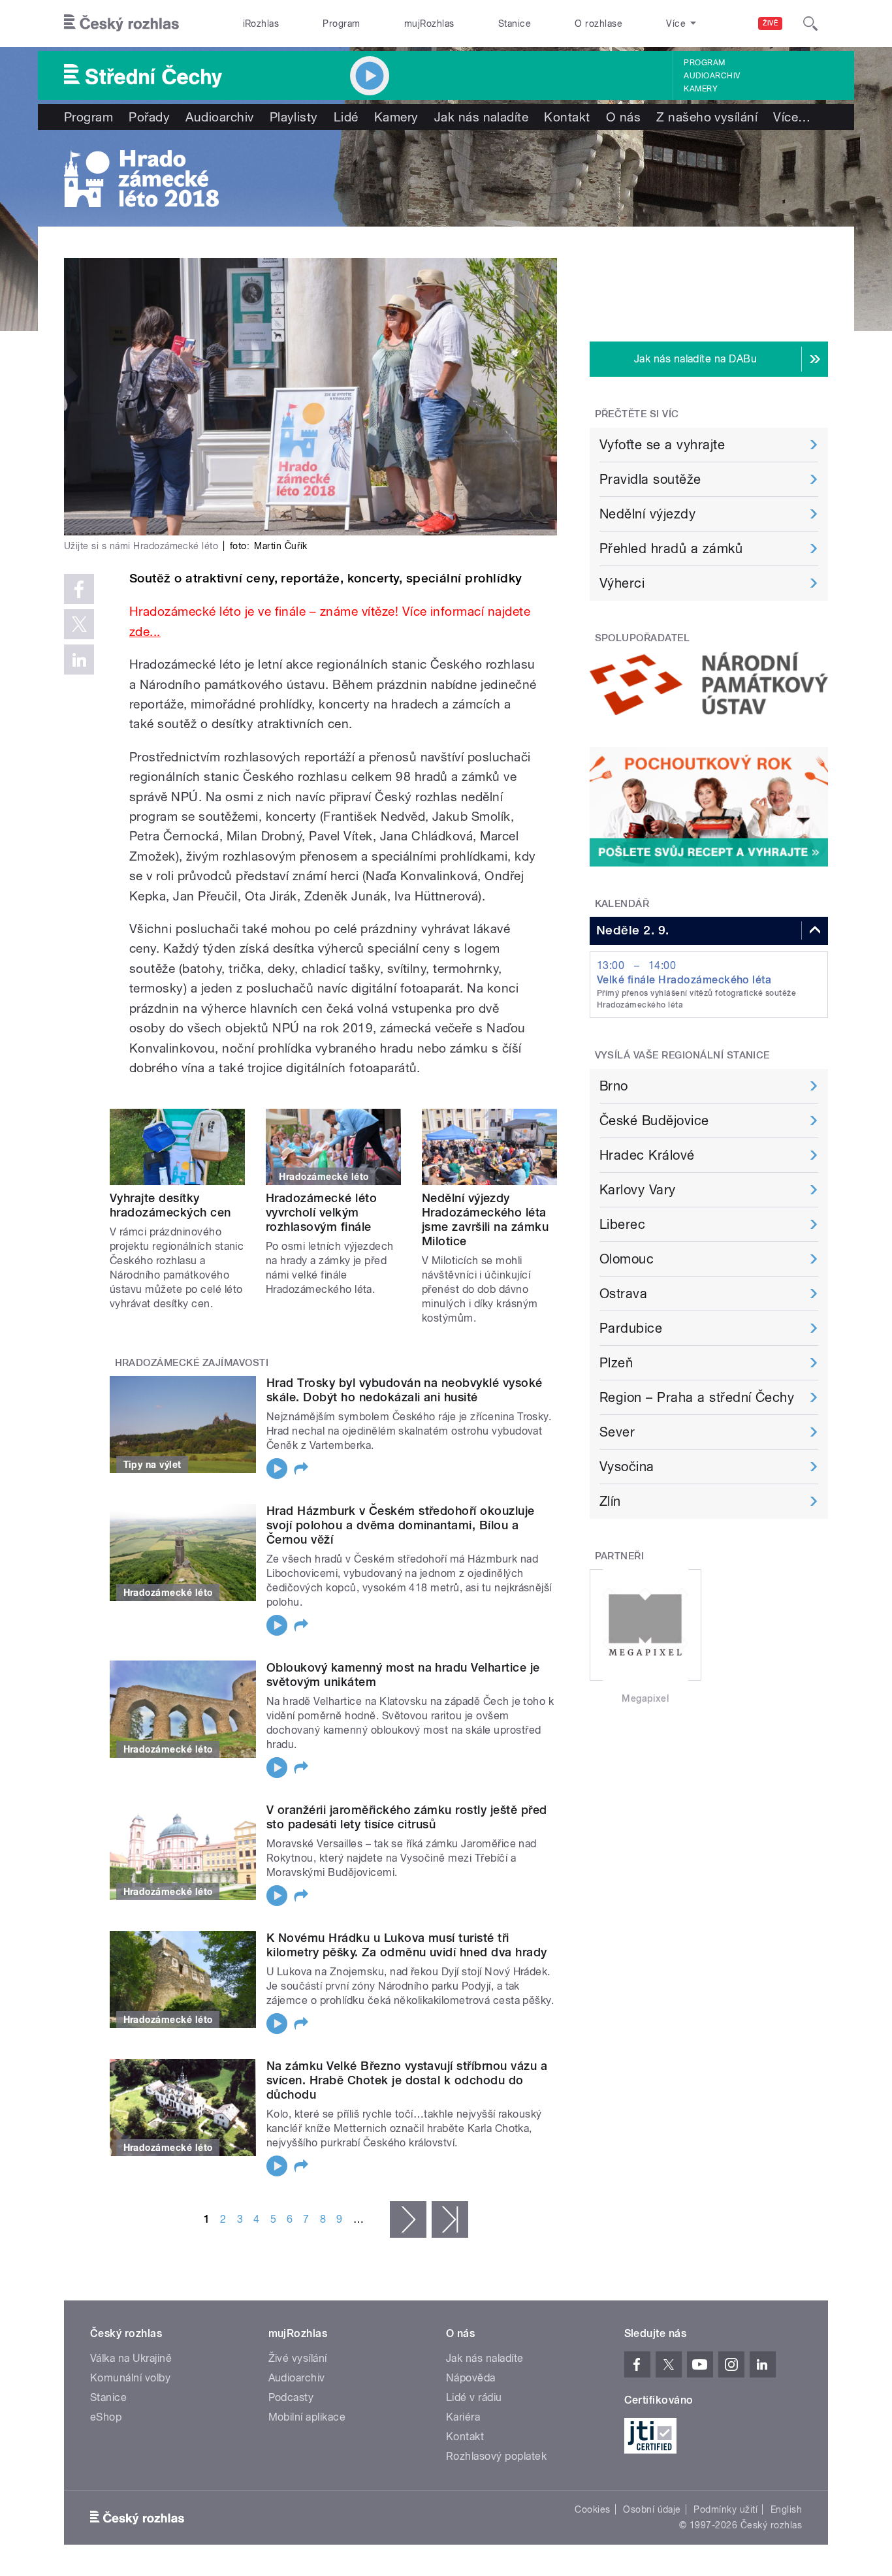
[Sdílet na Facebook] (79, 589)
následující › (408, 2219)
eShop (106, 2417)
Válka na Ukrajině (131, 2358)
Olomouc (627, 1259)
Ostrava (623, 1294)
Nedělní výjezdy (647, 514)
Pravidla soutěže (650, 479)
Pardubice (631, 1328)
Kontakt (567, 117)
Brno (614, 1086)
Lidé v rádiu (474, 2397)
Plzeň (616, 1363)
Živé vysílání (298, 2358)
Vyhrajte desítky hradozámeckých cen (170, 1205)
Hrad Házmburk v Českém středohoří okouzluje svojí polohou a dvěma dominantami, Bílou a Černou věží (401, 1525)
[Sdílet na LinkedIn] (79, 660)
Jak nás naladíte (482, 117)
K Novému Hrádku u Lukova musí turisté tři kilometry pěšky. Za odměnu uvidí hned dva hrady (407, 1945)
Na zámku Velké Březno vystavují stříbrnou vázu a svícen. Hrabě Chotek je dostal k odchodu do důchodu (407, 2080)
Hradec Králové (647, 1155)
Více (792, 117)
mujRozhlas (429, 24)
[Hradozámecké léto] (446, 178)
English (786, 2509)
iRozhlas (261, 24)
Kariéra (463, 2417)
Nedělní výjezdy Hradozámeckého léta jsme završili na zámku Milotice (486, 1219)
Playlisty (294, 117)
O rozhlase (598, 24)
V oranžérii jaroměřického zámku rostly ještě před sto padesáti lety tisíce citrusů (407, 1817)
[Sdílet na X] (79, 624)
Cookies (592, 2509)
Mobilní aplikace (307, 2417)
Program (341, 24)
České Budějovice (654, 1121)
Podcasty (291, 2397)
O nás (623, 117)
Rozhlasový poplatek (496, 2456)
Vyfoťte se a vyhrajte (662, 445)
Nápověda (471, 2378)
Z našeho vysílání (707, 117)
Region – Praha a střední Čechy (697, 1397)
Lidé (346, 117)
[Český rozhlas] (121, 24)
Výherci (622, 583)
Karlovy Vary (638, 1190)
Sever (617, 1432)
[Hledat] (810, 24)
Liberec (622, 1224)
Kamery (701, 89)
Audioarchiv (712, 76)
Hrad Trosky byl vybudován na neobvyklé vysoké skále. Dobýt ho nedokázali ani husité (405, 1390)
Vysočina (627, 1467)
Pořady (149, 117)
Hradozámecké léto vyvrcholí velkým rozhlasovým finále (321, 1212)
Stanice (515, 24)
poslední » (450, 2219)
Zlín (610, 1501)
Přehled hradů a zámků (671, 549)
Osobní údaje (652, 2509)
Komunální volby (130, 2378)
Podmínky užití (725, 2509)
